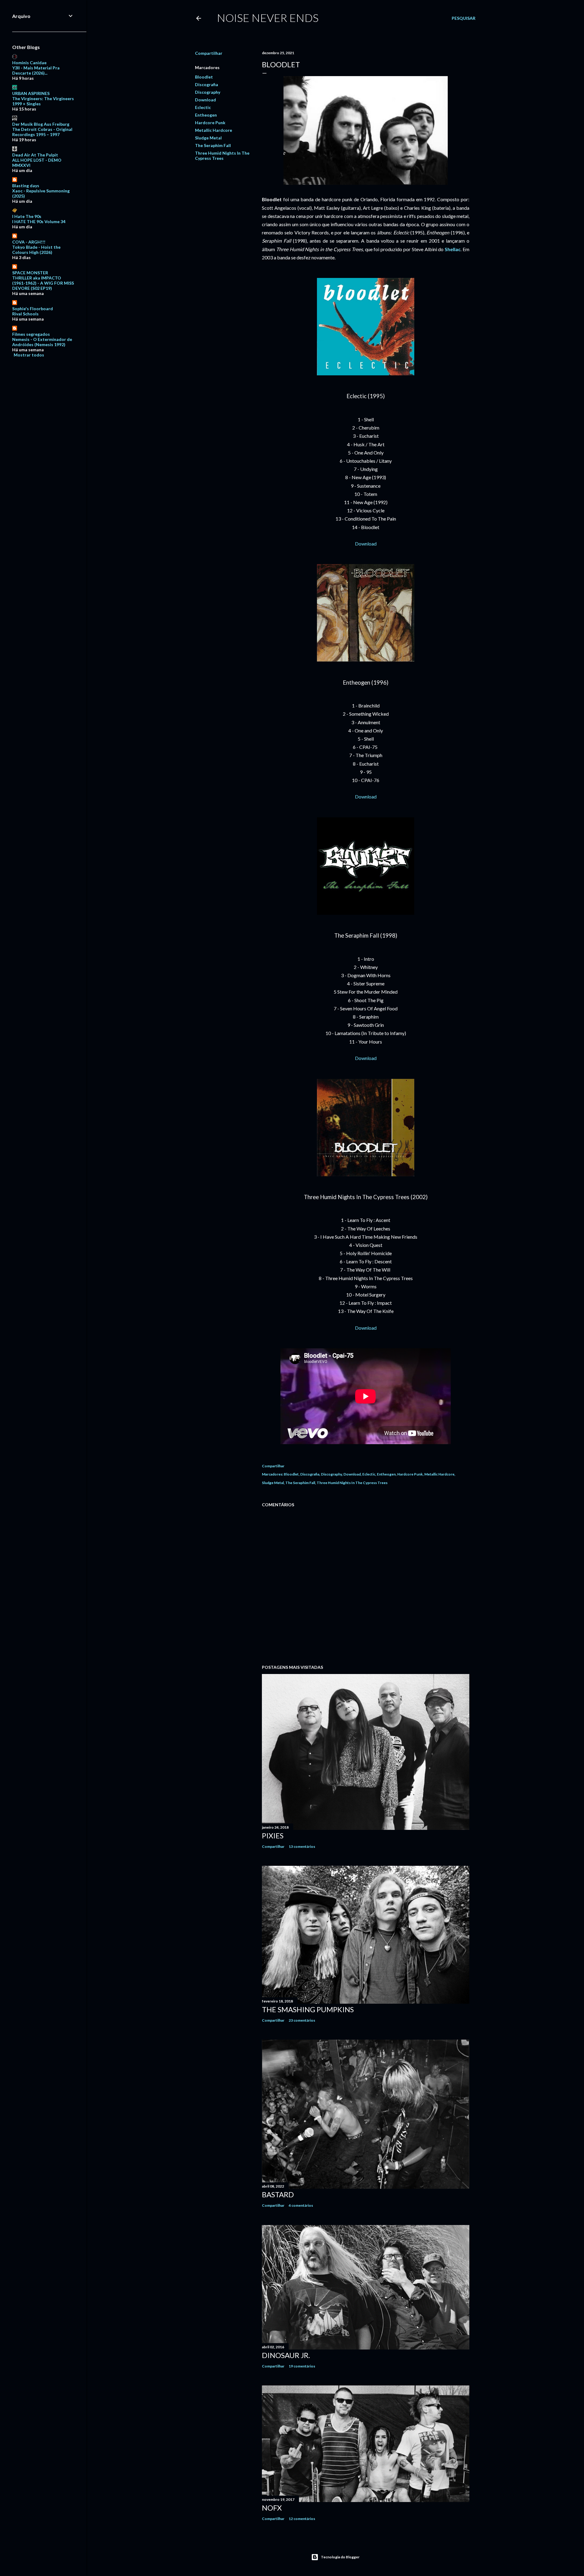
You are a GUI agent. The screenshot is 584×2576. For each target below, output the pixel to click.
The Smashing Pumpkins (308, 2009)
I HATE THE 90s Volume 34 (39, 221)
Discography (208, 92)
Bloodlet (204, 77)
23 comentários (302, 2020)
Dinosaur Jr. (286, 2355)
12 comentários (302, 2519)
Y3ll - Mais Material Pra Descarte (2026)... (36, 70)
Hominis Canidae (29, 63)
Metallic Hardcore (214, 130)
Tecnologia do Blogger (340, 2557)
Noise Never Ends (268, 18)
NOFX (272, 2508)
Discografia (207, 84)
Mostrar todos (29, 355)
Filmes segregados (31, 334)
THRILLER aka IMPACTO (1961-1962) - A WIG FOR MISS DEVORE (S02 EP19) (43, 283)
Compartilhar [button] (209, 53)
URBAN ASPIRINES (31, 93)
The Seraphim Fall (213, 145)
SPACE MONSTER (30, 273)
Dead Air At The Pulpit (35, 155)
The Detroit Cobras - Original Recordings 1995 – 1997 (42, 132)
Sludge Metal (208, 138)
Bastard (278, 2194)
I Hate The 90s (27, 216)
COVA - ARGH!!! (29, 242)
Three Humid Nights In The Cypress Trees (222, 156)
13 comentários (302, 1846)
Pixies (273, 1835)
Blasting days (26, 186)
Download (205, 100)
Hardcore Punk (210, 123)
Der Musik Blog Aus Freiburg (41, 124)
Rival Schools (25, 314)
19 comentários (302, 2366)
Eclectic (203, 107)
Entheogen (206, 115)
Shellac (453, 249)
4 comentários (301, 2205)
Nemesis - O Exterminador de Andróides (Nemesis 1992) (42, 342)
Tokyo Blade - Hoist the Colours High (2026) (36, 250)
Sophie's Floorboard (33, 309)
